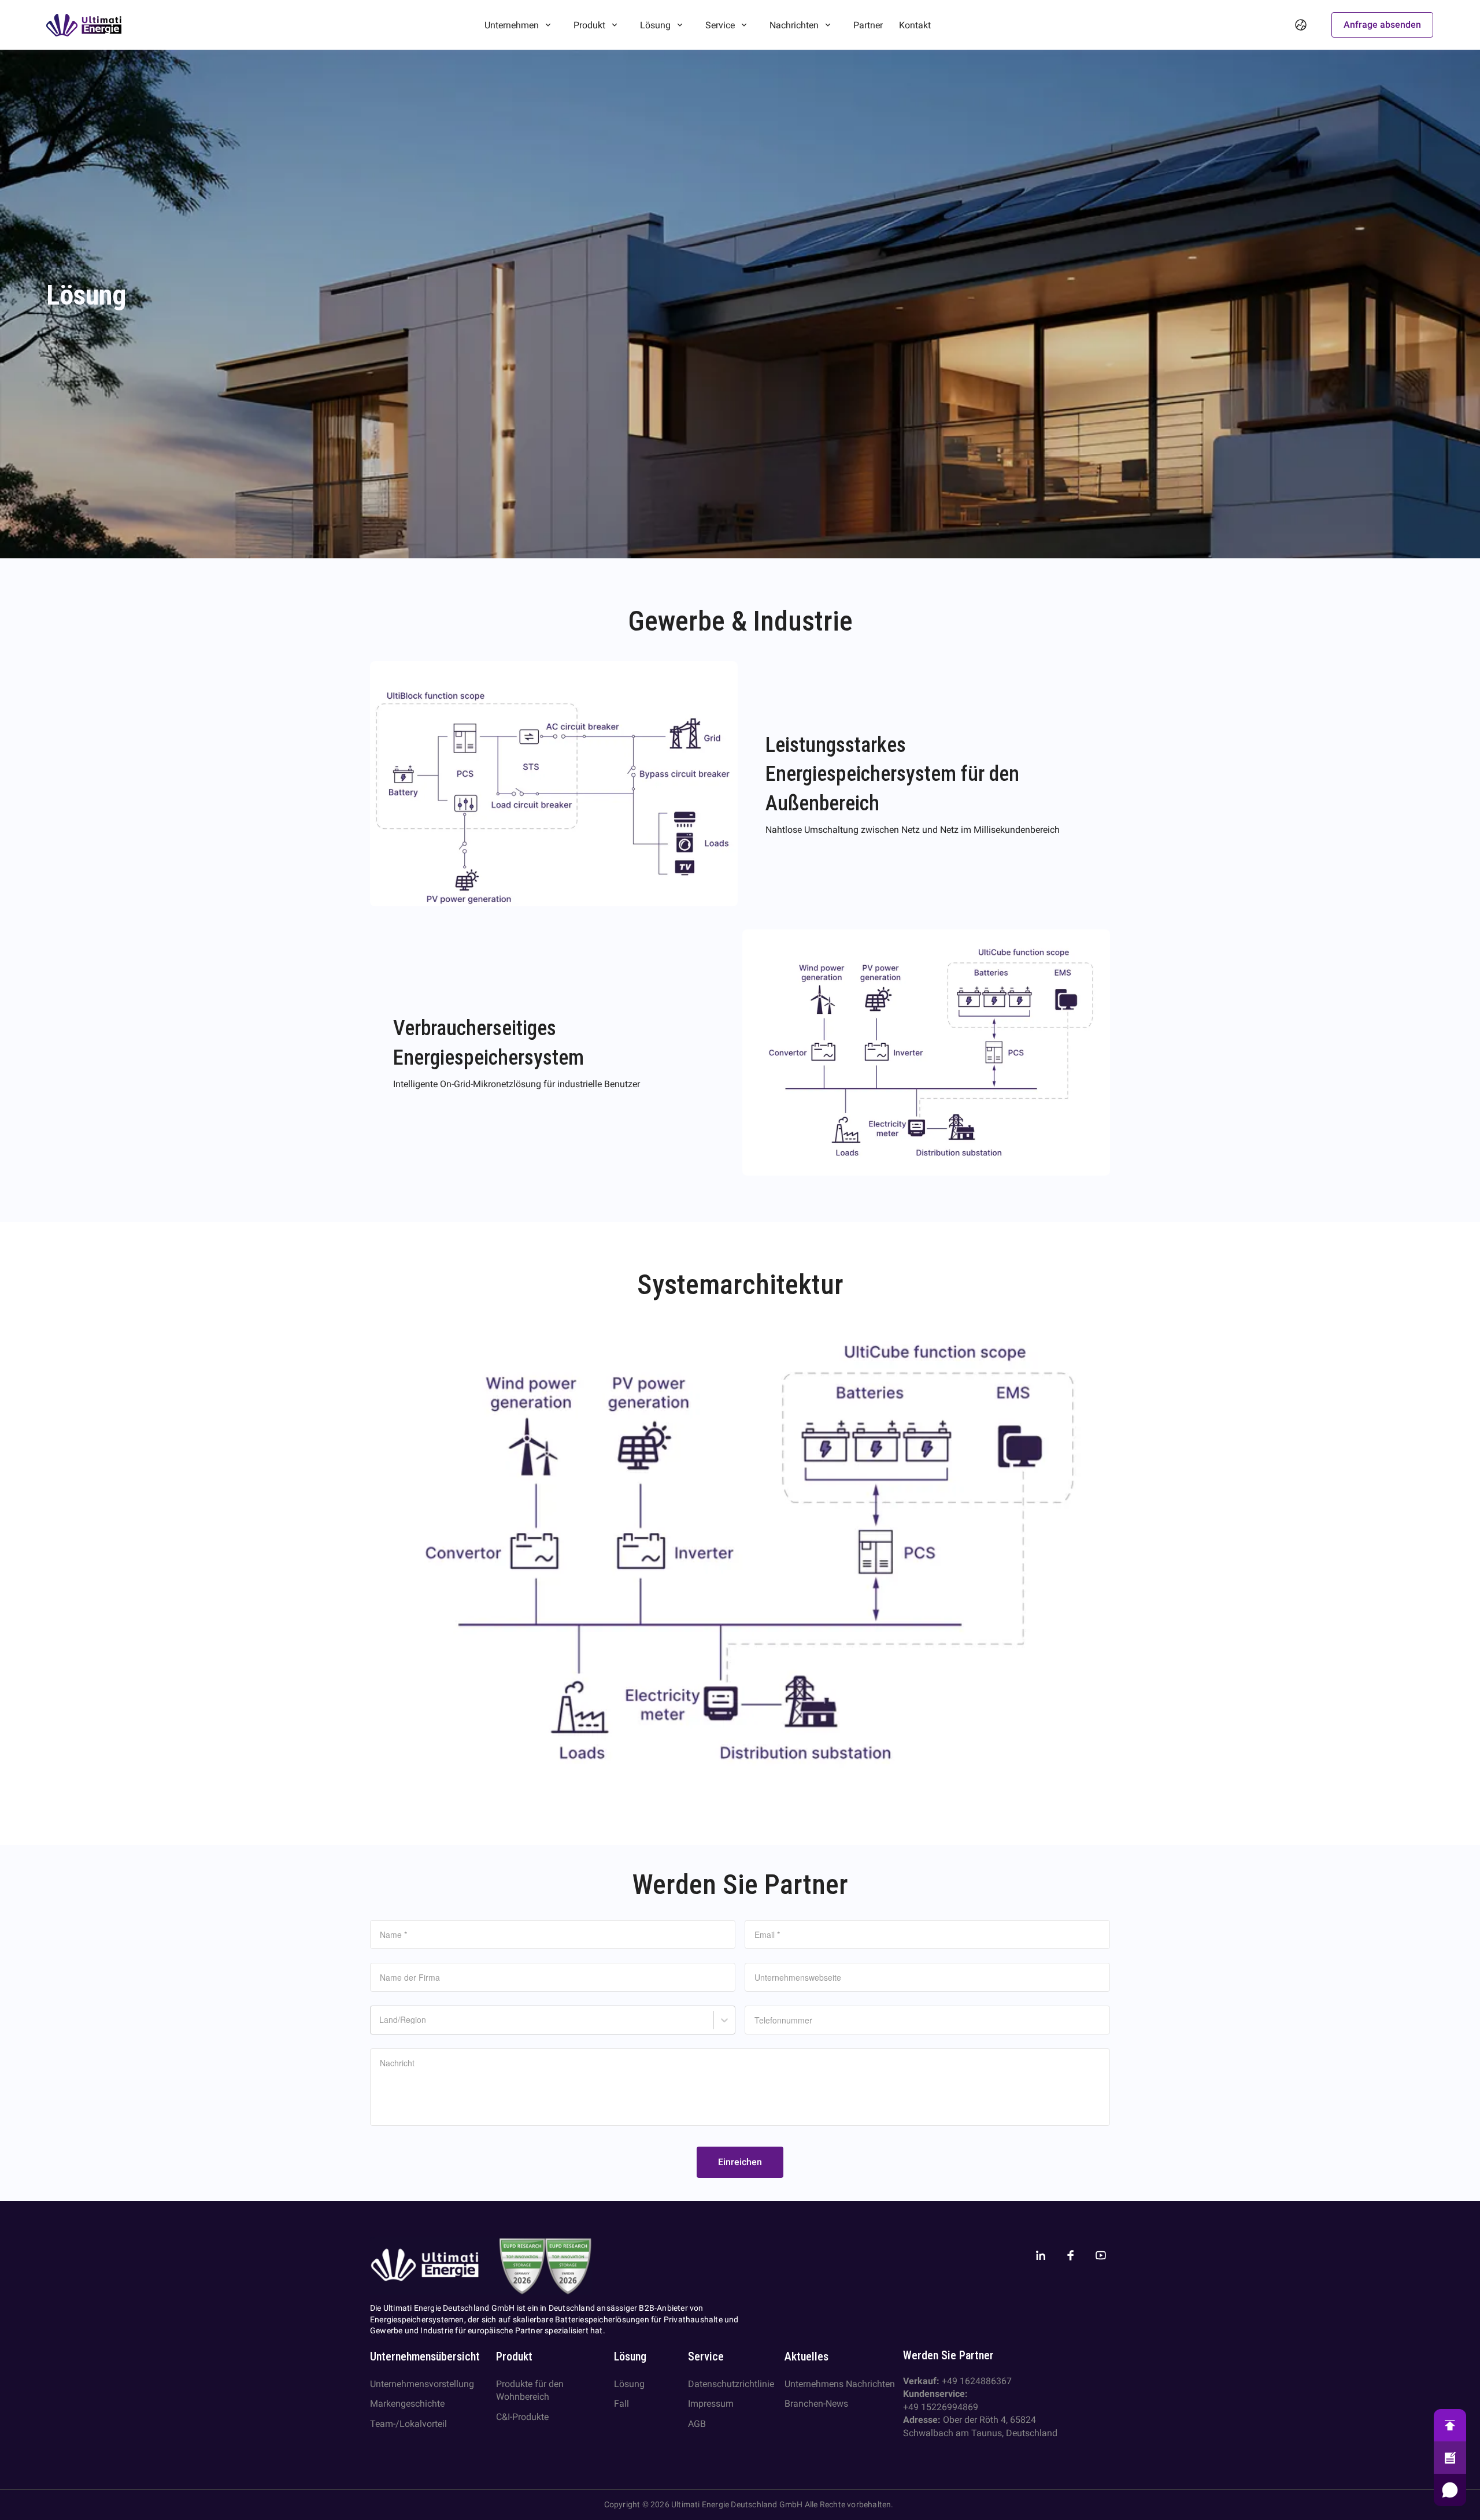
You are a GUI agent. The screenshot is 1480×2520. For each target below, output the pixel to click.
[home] (84, 25)
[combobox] (381, 2026)
